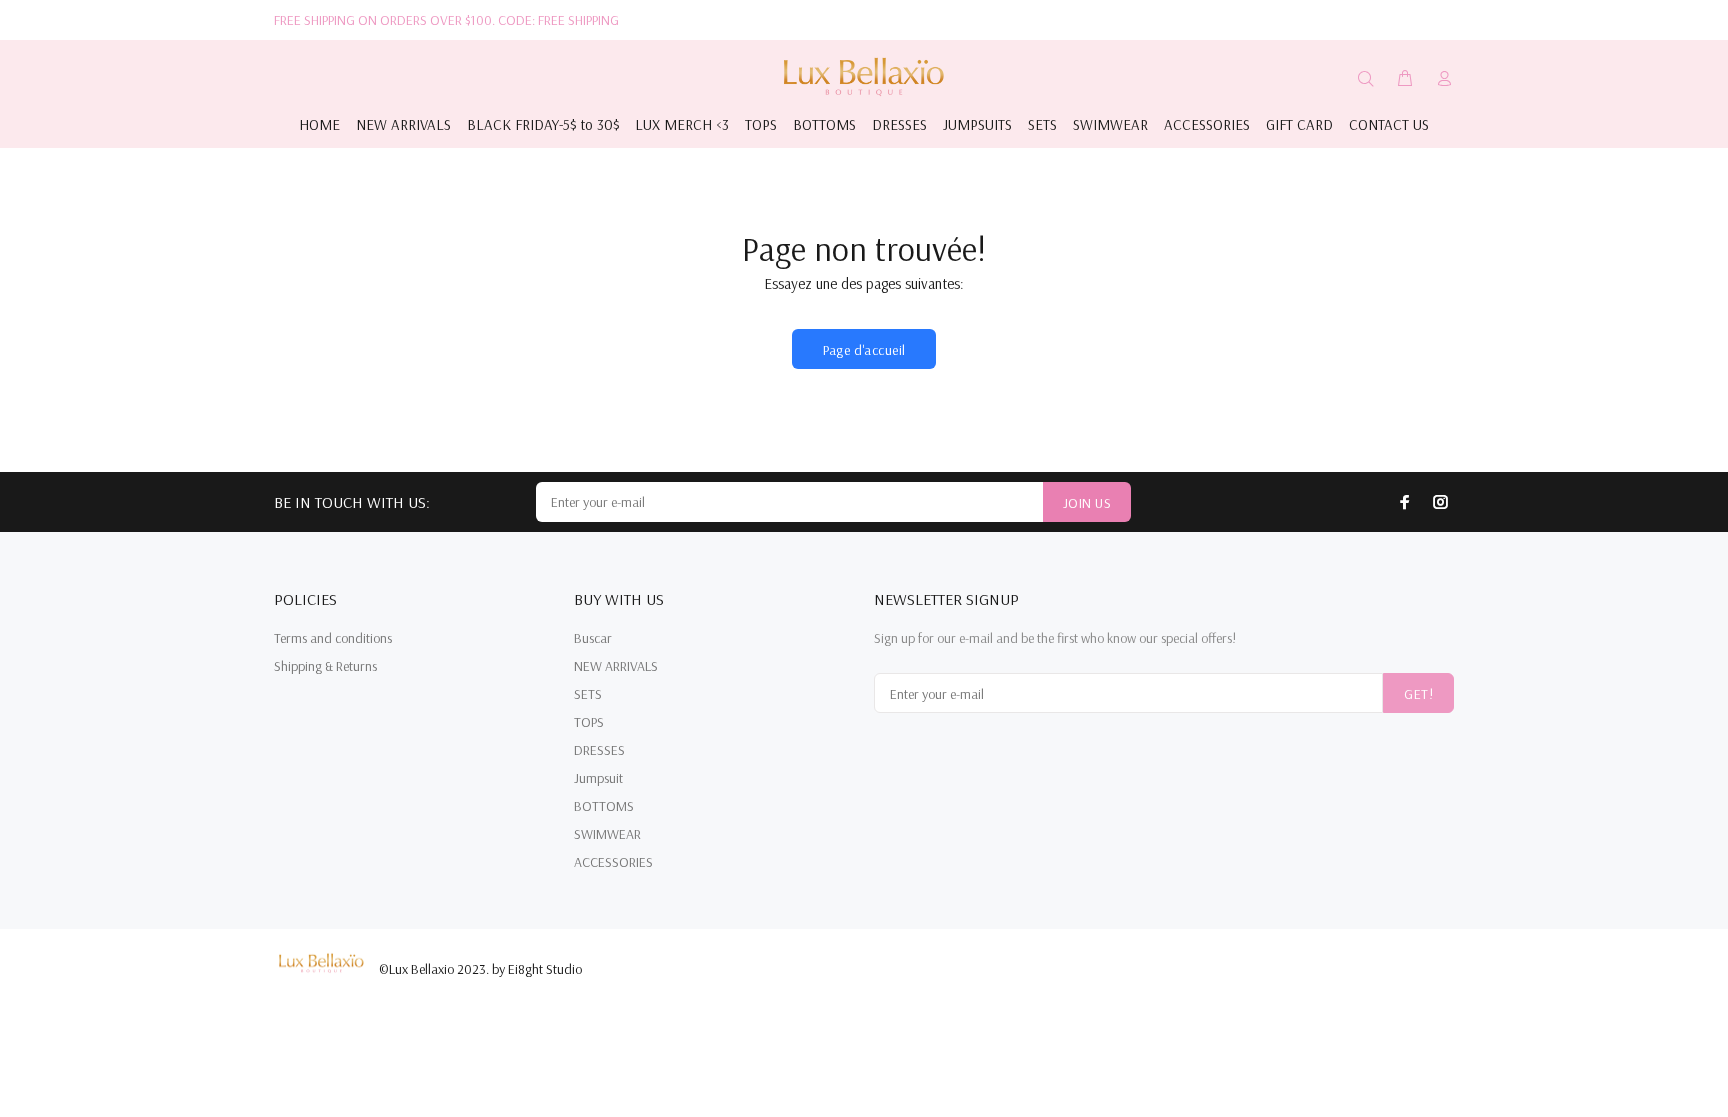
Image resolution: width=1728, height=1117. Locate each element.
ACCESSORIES (613, 862)
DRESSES (599, 750)
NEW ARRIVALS (616, 666)
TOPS (589, 722)
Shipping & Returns (325, 666)
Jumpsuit (598, 778)
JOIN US (1087, 503)
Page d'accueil (864, 350)
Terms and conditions (333, 638)
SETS (588, 694)
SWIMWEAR (607, 834)
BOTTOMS (604, 806)
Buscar (593, 638)
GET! (1418, 694)
